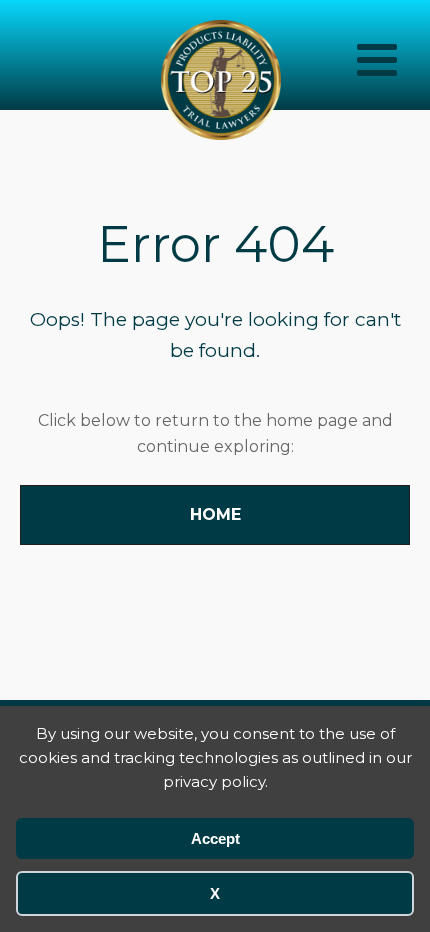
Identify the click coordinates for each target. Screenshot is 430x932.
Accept (215, 838)
